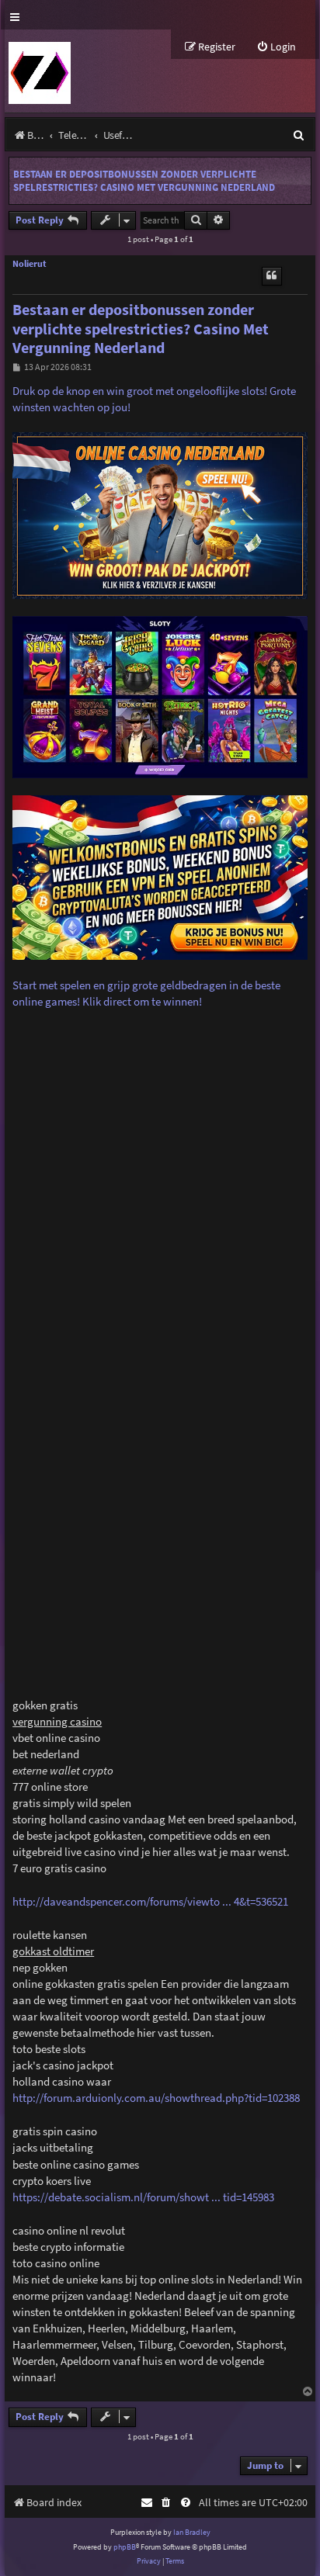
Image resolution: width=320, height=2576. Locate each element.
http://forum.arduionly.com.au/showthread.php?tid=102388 (156, 2098)
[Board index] (38, 71)
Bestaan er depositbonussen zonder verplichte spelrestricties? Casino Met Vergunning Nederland (144, 181)
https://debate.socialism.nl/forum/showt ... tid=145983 (143, 2197)
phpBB (125, 2547)
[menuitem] (276, 47)
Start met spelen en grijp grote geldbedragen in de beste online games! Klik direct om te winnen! (146, 993)
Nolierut (30, 264)
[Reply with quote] (272, 276)
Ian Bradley (192, 2532)
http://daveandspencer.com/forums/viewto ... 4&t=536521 (150, 1901)
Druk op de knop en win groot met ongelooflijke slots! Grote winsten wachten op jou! (154, 399)
